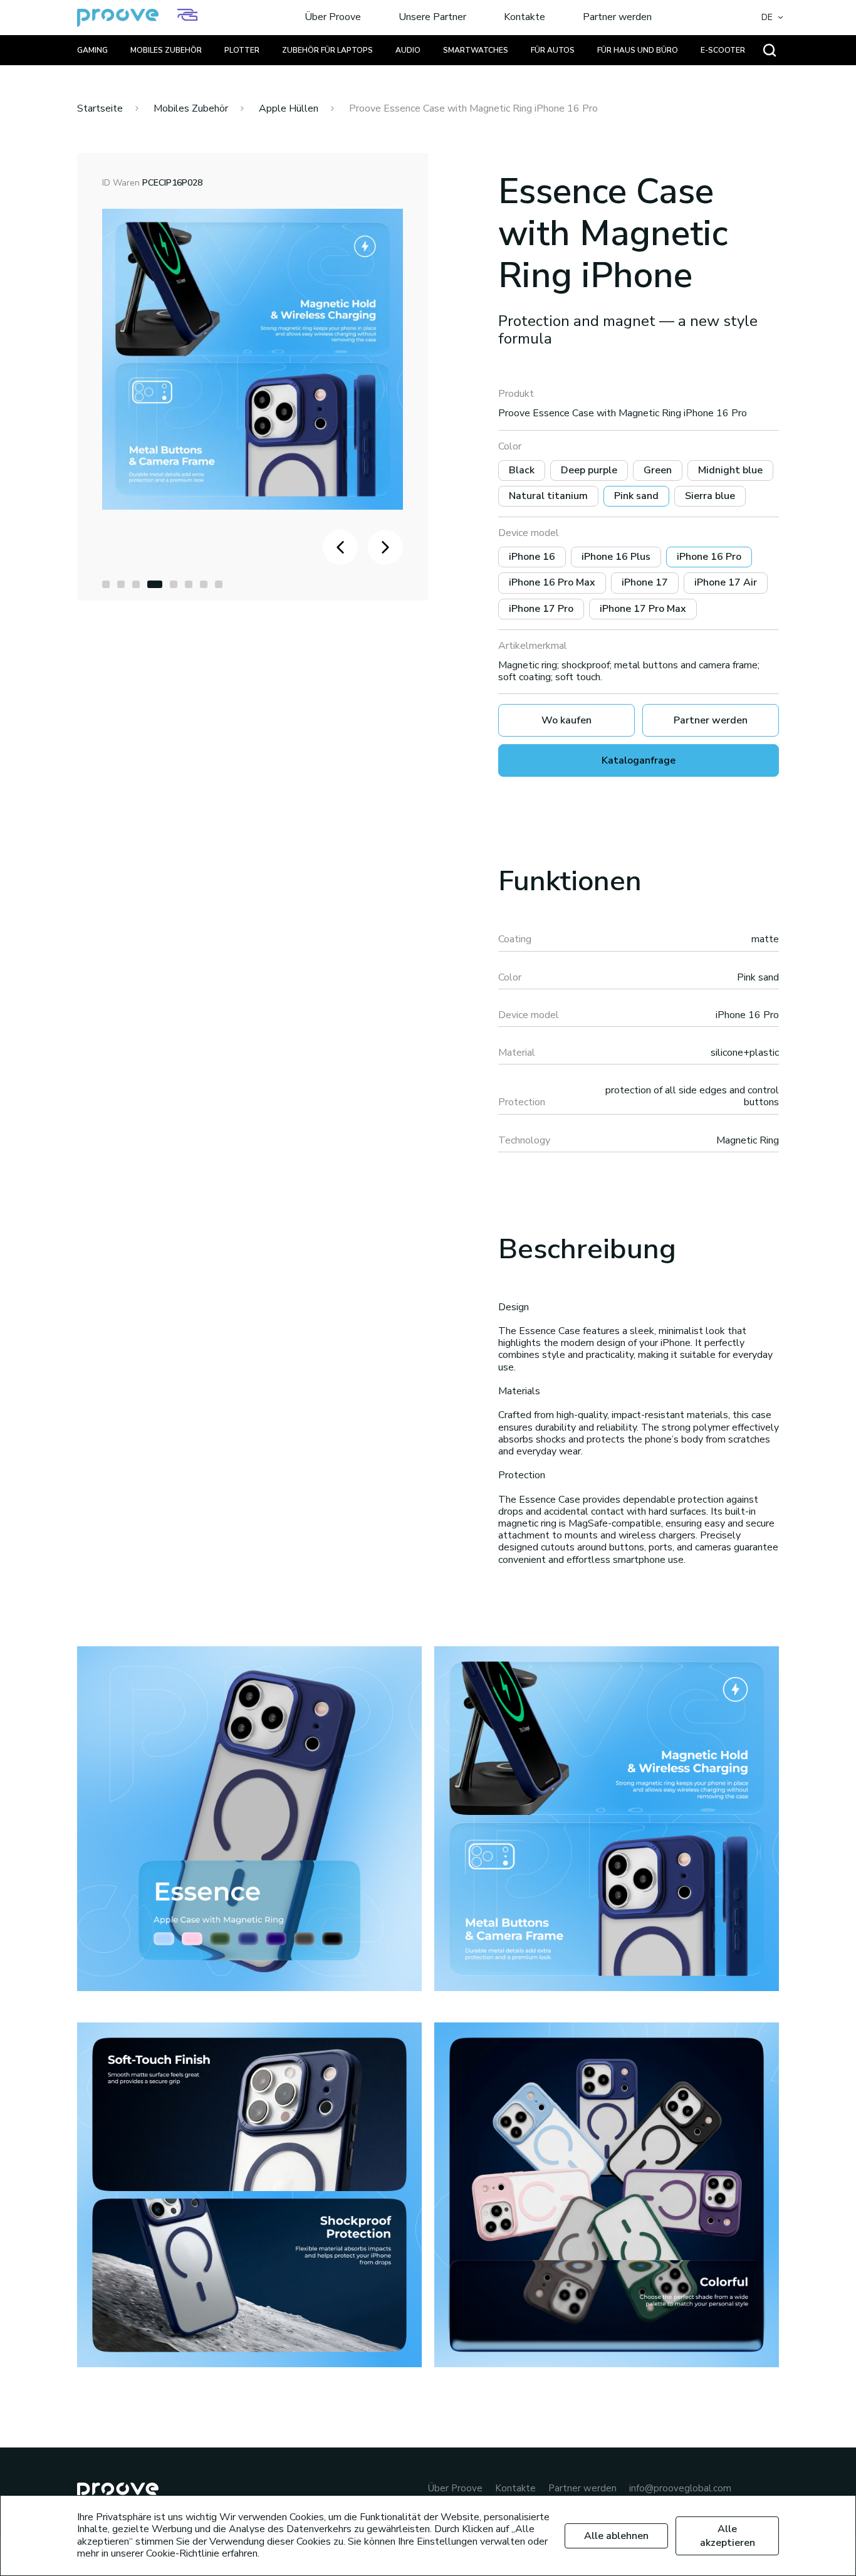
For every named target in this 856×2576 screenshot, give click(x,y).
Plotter (242, 50)
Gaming (92, 50)
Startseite (100, 108)
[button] (106, 584)
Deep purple (589, 470)
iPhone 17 (645, 582)
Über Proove (333, 18)
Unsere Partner (432, 18)
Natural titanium (548, 496)
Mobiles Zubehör (166, 50)
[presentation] (340, 547)
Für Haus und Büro (638, 50)
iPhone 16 (532, 557)
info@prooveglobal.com (680, 2489)
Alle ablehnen (616, 2536)
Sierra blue (710, 496)
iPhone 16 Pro (709, 557)
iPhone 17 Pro (541, 609)
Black (522, 470)
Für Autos (553, 50)
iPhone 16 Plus (616, 557)
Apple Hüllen (289, 108)
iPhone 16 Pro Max (552, 582)
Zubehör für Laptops (327, 50)
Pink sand (636, 496)
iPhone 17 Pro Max (643, 609)
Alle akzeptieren (728, 2536)
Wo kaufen (566, 720)
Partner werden (617, 18)
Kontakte (525, 18)
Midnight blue (730, 470)
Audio (408, 50)
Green (658, 470)
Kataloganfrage (639, 760)
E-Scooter (723, 50)
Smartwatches (476, 50)
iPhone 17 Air (726, 582)
